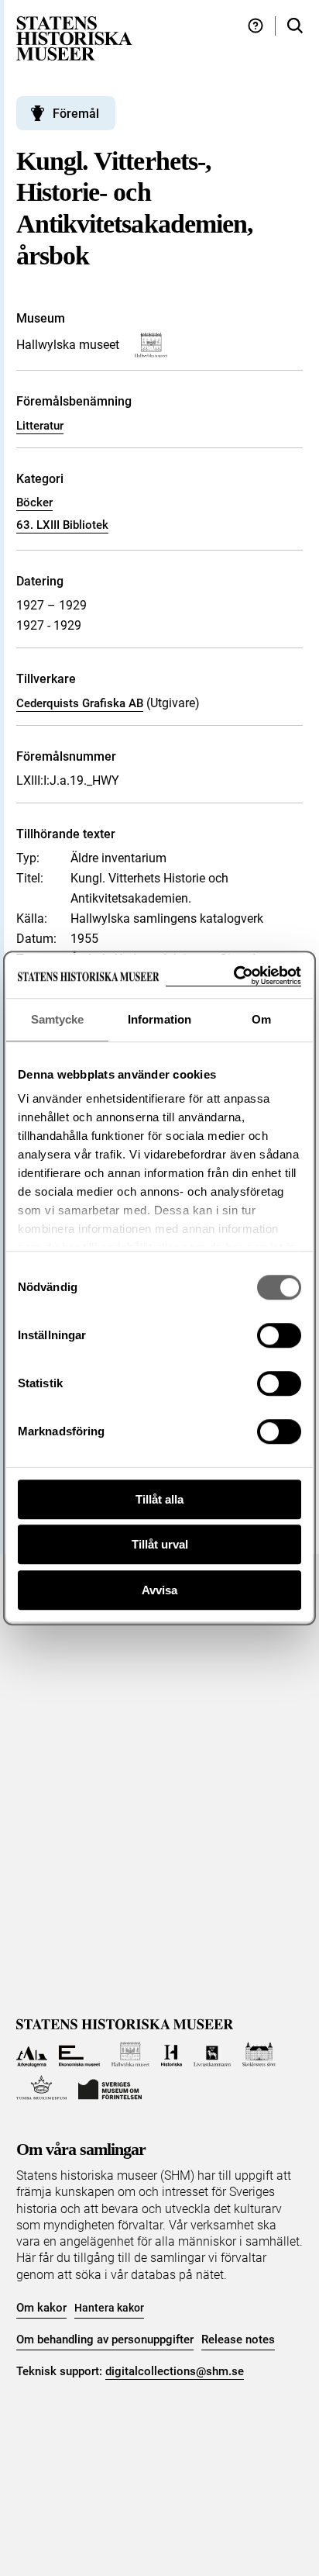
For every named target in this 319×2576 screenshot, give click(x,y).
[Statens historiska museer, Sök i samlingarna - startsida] (74, 38)
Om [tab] (261, 1019)
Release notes (238, 2339)
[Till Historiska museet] (172, 2055)
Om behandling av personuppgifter (105, 2339)
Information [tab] (159, 1019)
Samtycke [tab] (58, 1019)
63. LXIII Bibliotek (62, 525)
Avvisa (159, 1590)
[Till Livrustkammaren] (212, 2055)
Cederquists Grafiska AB (80, 703)
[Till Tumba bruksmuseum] (42, 2088)
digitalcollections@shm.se (175, 2371)
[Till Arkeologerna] (32, 2055)
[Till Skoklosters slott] (259, 2055)
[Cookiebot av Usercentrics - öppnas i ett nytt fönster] (233, 976)
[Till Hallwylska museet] (130, 2055)
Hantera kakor (109, 2308)
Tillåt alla (159, 1499)
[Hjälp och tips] (256, 26)
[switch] (279, 1335)
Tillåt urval (160, 1544)
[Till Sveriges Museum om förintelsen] (110, 2088)
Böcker (34, 502)
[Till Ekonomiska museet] (79, 2055)
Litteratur (40, 426)
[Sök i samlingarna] (295, 26)
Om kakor (41, 2308)
